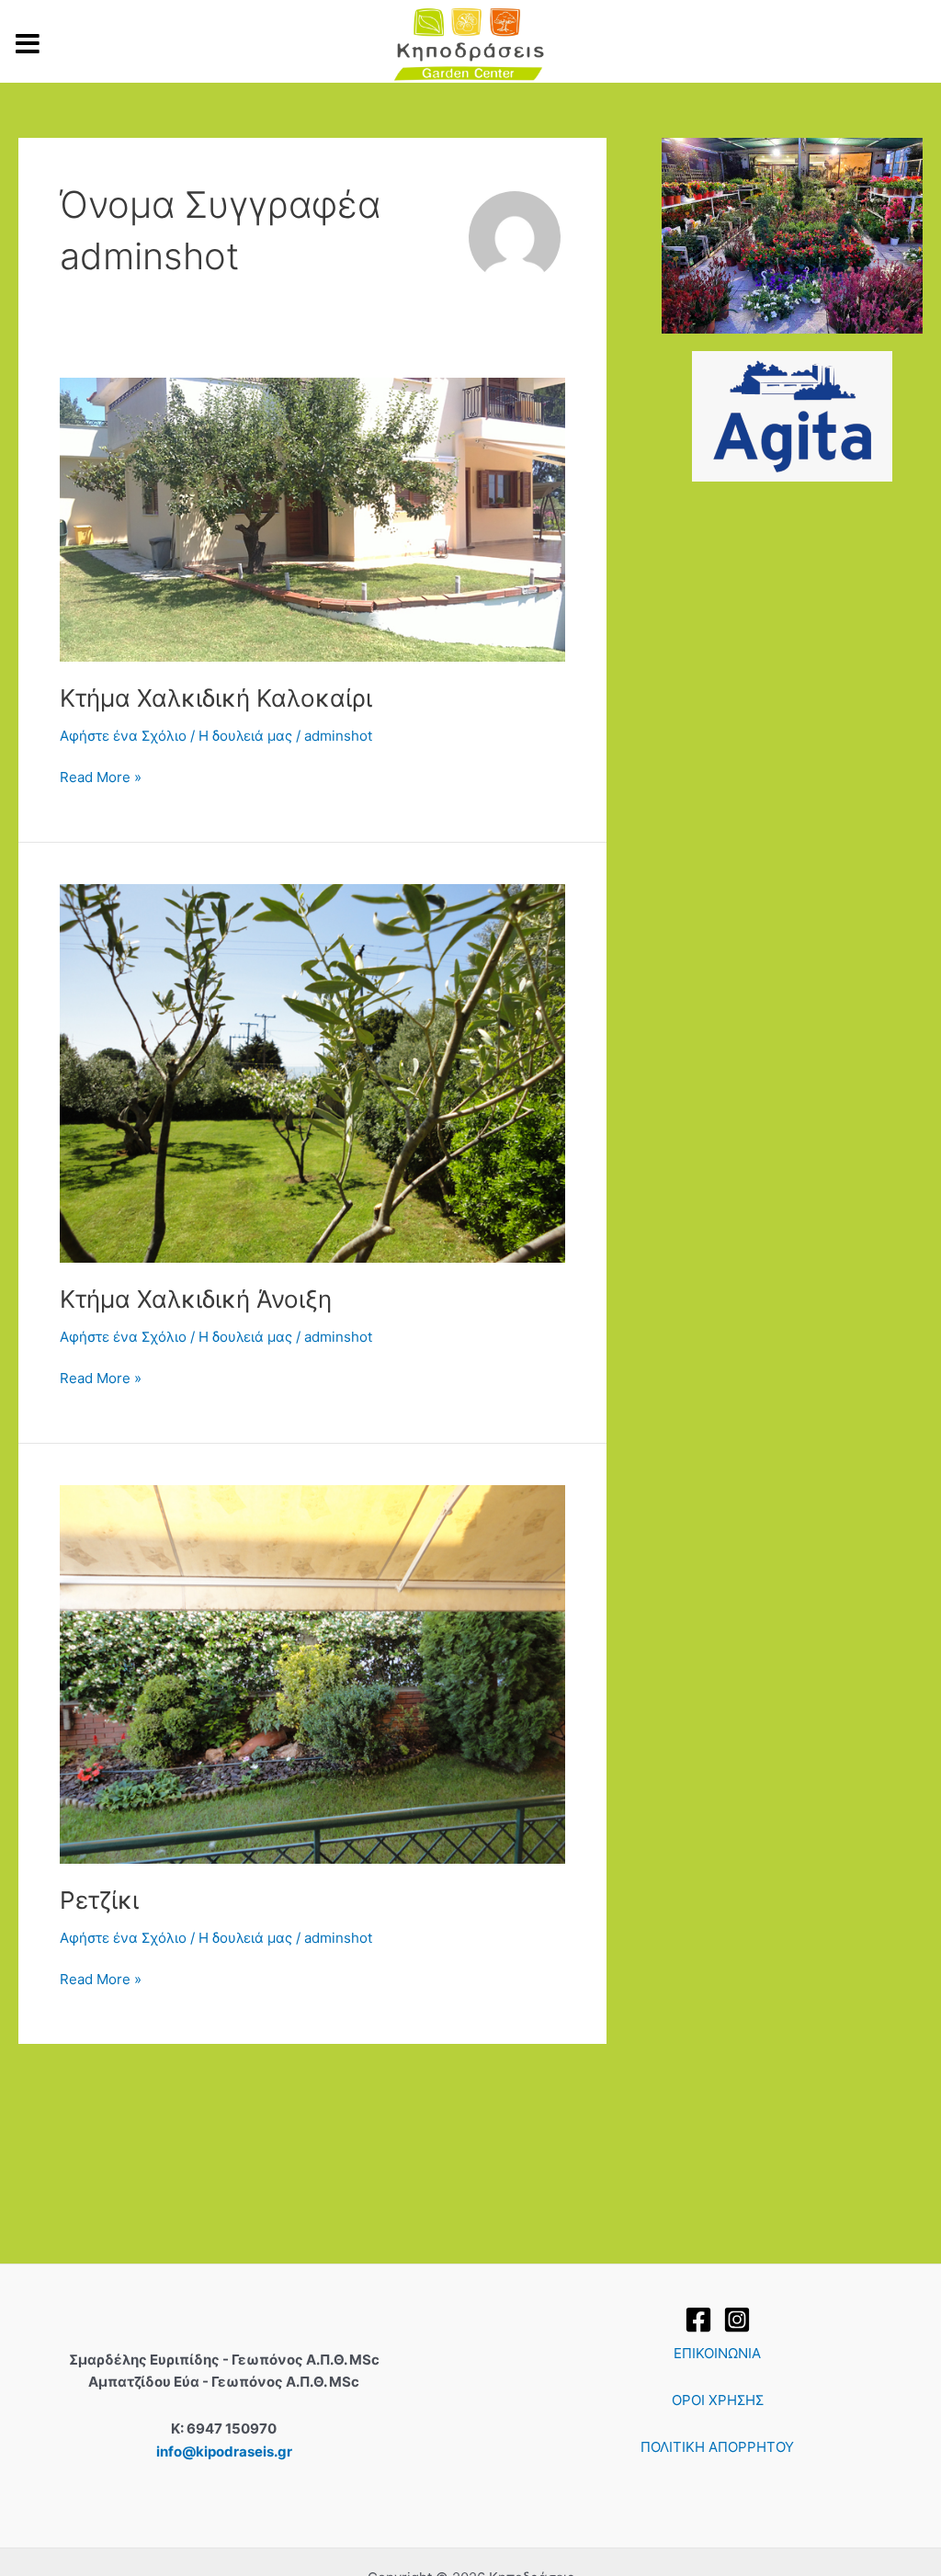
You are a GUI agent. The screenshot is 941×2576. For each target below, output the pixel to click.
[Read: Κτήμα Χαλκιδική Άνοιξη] (312, 1072)
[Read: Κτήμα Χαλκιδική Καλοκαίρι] (312, 519)
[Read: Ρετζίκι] (312, 1673)
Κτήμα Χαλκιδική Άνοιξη (196, 1299)
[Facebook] (698, 2320)
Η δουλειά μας (245, 736)
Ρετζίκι (99, 1900)
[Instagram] (737, 2320)
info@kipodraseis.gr (224, 2451)
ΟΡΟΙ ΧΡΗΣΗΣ (718, 2400)
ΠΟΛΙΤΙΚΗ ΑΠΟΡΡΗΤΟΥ (717, 2447)
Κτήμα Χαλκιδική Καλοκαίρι (216, 698)
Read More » (101, 776)
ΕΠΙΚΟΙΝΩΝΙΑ (717, 2353)
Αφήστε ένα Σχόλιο (123, 736)
